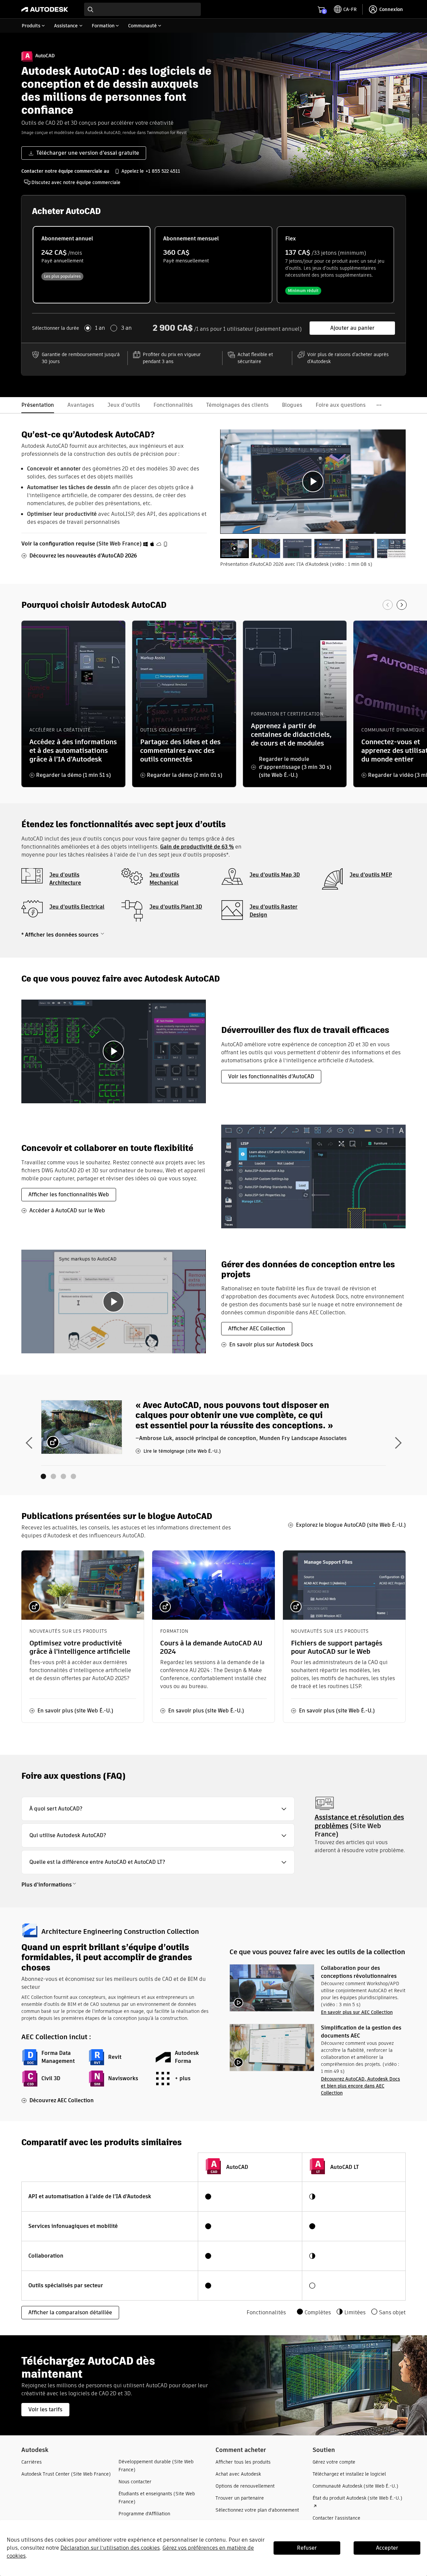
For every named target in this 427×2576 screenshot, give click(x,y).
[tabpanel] (313, 482)
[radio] (92, 265)
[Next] (402, 605)
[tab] (235, 548)
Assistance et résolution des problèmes (359, 1821)
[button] (158, 1809)
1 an (100, 328)
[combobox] (142, 9)
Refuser (307, 2548)
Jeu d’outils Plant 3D (176, 907)
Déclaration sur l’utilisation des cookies (110, 2548)
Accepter (387, 2548)
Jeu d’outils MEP (371, 875)
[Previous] (388, 605)
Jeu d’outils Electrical (77, 907)
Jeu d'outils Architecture (65, 879)
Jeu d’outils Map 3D (275, 875)
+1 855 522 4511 (163, 171)
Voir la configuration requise (58, 544)
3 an (126, 328)
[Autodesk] (45, 9)
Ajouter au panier (352, 328)
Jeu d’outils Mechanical (164, 879)
